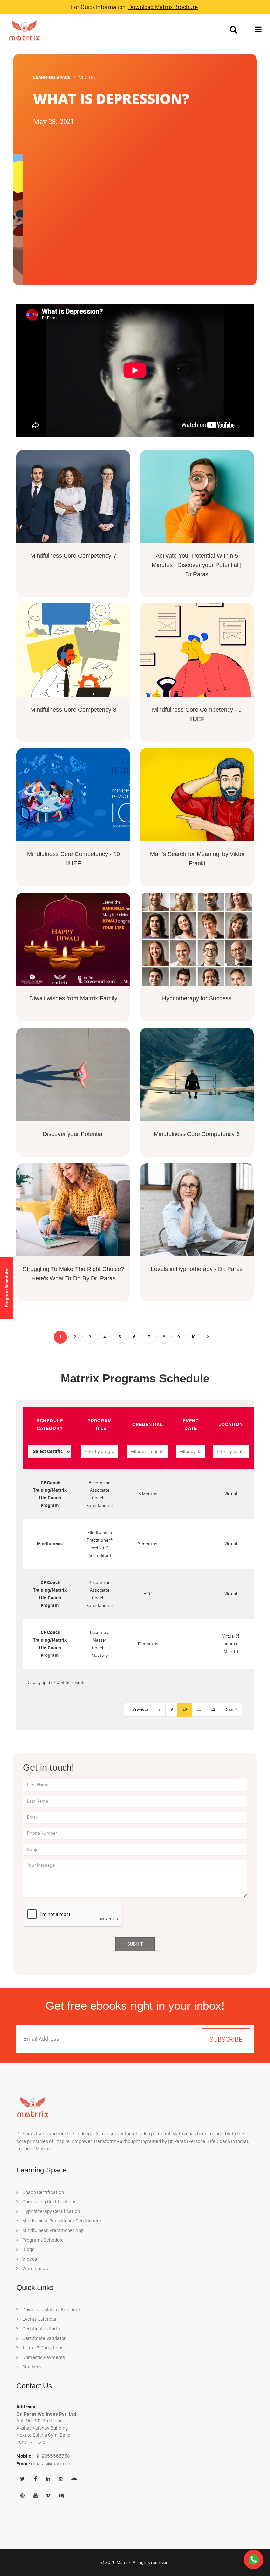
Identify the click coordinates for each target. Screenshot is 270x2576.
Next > (231, 1710)
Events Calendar (39, 2319)
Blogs (28, 2249)
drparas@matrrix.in (51, 2464)
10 (193, 1337)
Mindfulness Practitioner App (53, 2230)
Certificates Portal (41, 2329)
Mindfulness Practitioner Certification (62, 2221)
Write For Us (35, 2269)
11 (199, 1710)
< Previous (139, 1710)
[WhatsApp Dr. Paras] (254, 2559)
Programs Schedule (42, 2240)
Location (231, 1424)
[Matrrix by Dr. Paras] (23, 30)
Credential (148, 1424)
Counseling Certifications (49, 2202)
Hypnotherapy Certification (51, 2211)
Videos (29, 2259)
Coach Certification (43, 2192)
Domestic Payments (43, 2357)
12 (213, 1710)
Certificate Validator (43, 2338)
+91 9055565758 (52, 2456)
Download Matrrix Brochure (163, 7)
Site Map (31, 2367)
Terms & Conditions (42, 2348)
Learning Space (52, 77)
